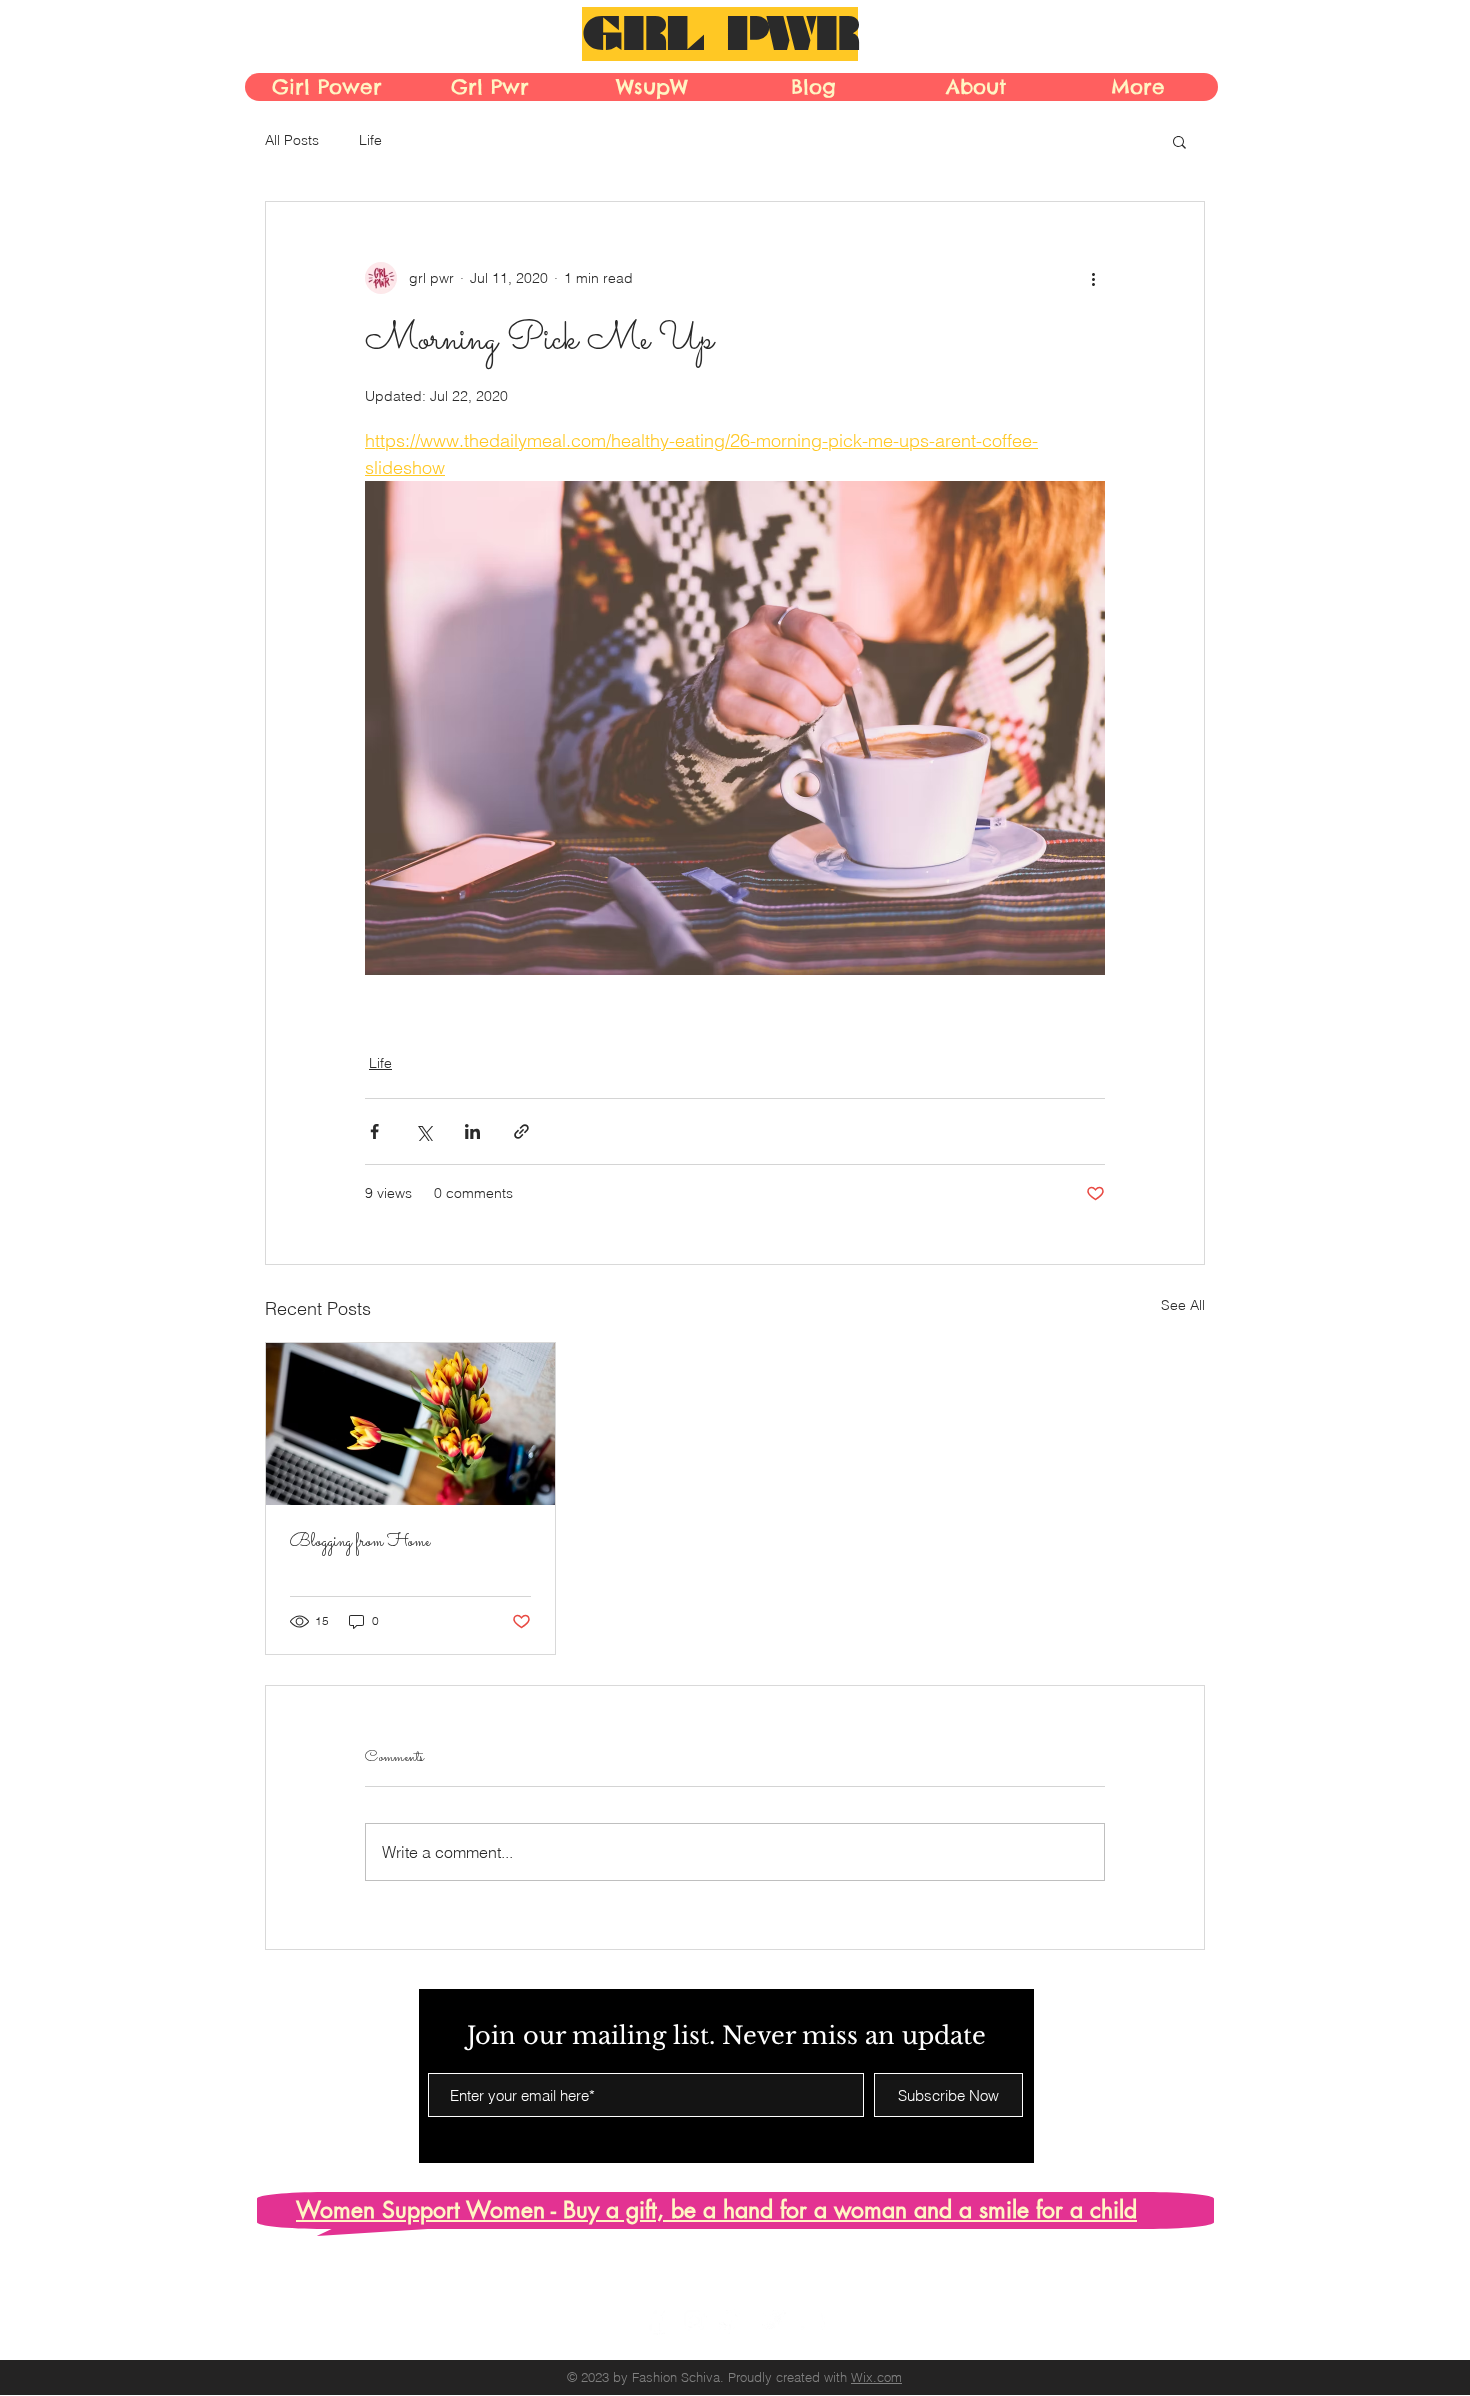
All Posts (292, 140)
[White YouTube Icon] (811, 2320)
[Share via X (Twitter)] (423, 1131)
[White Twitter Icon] (772, 2320)
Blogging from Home (360, 1542)
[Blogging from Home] (410, 1424)
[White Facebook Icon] (655, 2320)
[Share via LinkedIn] (472, 1131)
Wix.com (876, 2377)
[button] (1179, 141)
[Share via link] (521, 1131)
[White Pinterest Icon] (733, 2320)
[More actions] (1093, 278)
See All (1183, 1305)
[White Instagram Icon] (694, 2320)
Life (370, 140)
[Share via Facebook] (374, 1131)
